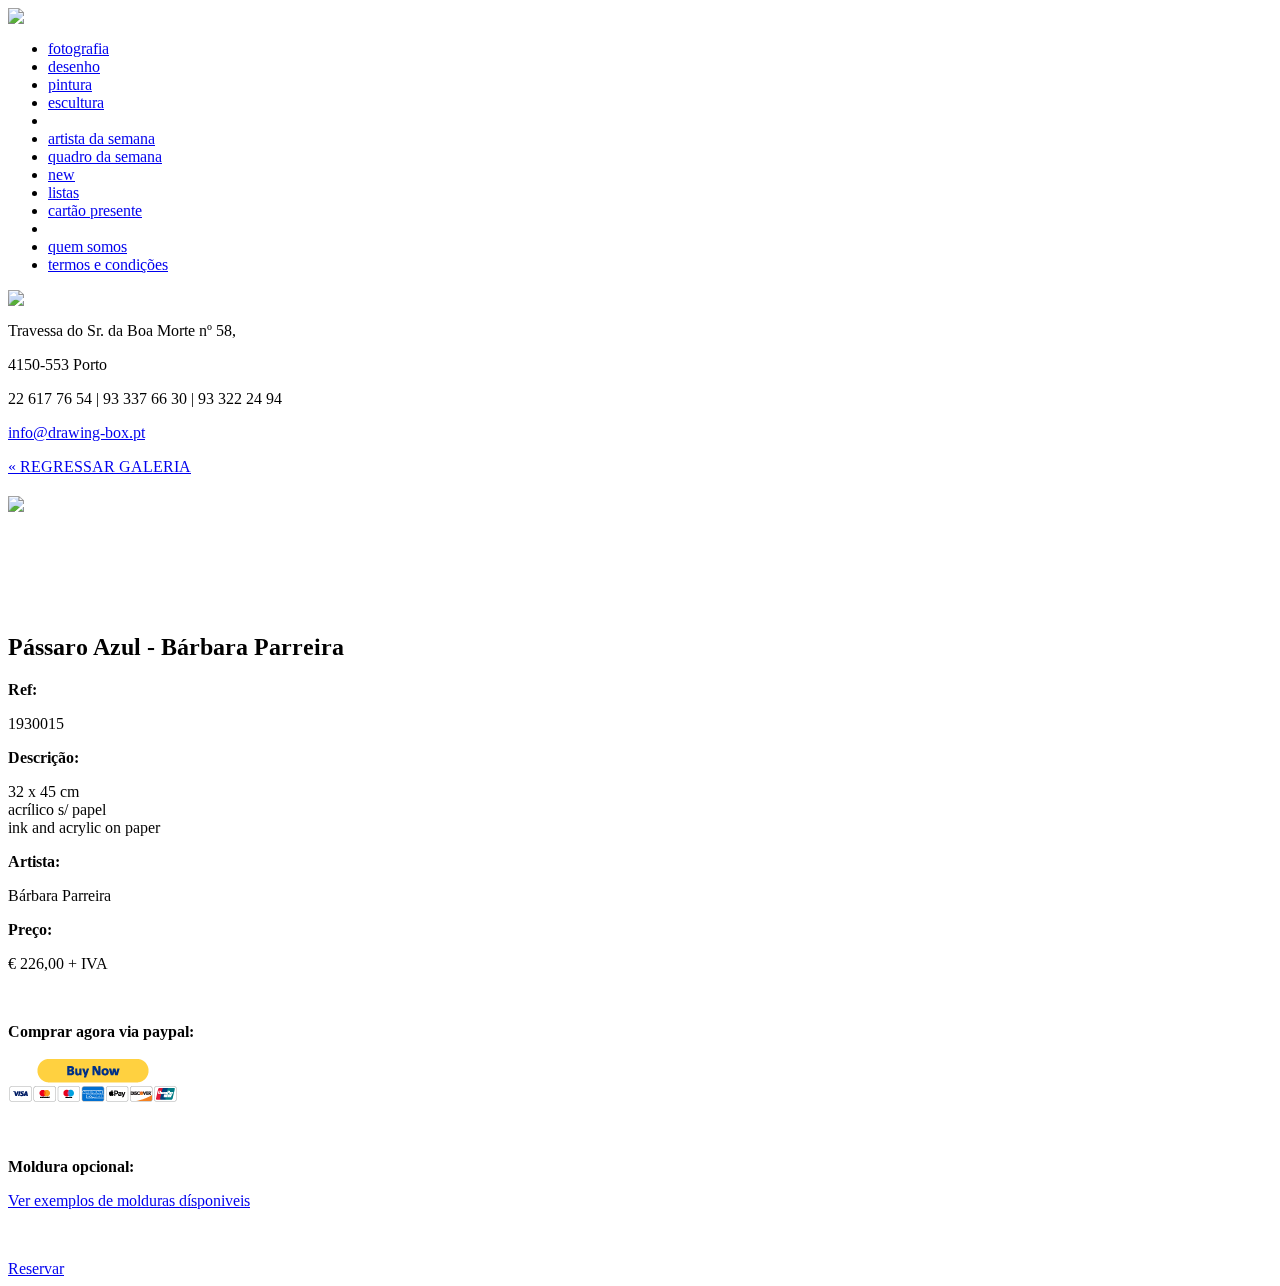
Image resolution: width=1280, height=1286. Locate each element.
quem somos (87, 246)
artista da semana (101, 138)
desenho (74, 66)
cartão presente (95, 210)
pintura (70, 84)
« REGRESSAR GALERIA (99, 466)
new (61, 174)
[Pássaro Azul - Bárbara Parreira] (16, 506)
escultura (76, 102)
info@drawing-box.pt (76, 432)
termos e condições (108, 264)
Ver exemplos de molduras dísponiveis (129, 1200)
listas (63, 192)
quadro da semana (105, 156)
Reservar (36, 1268)
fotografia (78, 48)
